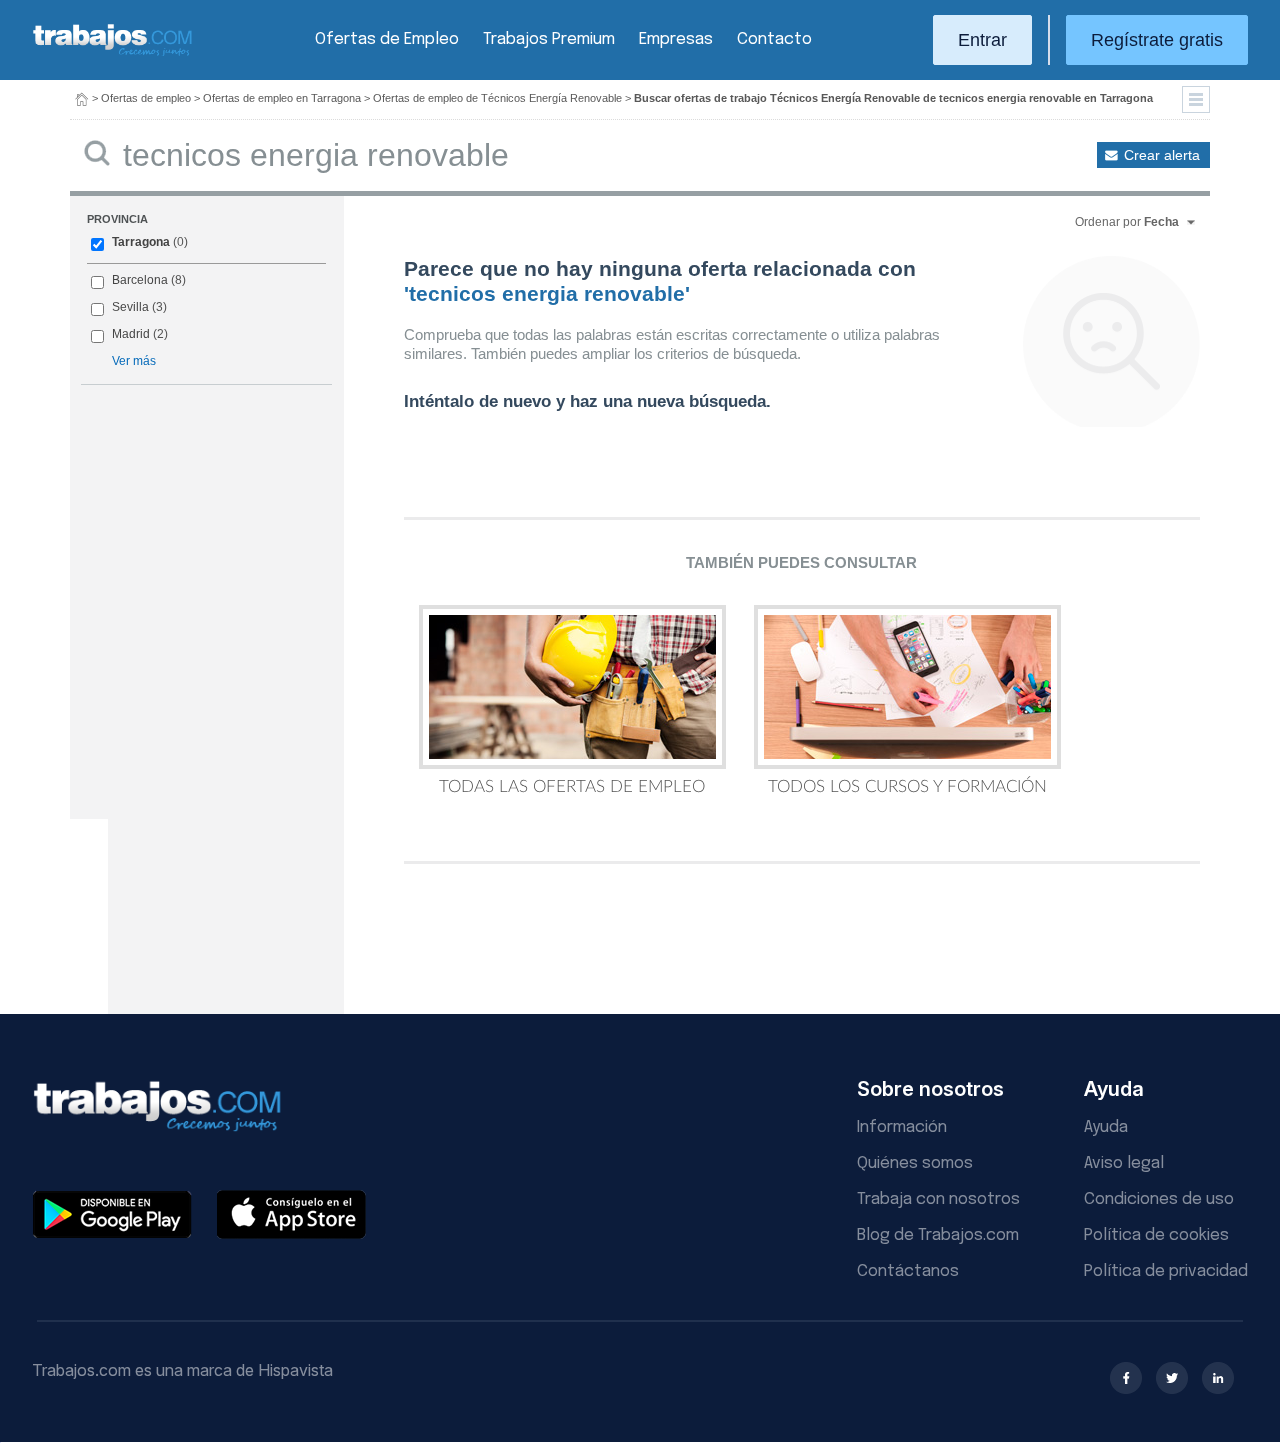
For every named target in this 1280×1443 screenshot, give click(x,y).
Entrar (982, 40)
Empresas (676, 39)
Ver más (134, 361)
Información (902, 1127)
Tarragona (141, 242)
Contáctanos (908, 1271)
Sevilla (130, 307)
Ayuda (1106, 1127)
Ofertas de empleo (146, 98)
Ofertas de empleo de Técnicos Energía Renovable (497, 98)
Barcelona (140, 280)
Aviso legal (1124, 1163)
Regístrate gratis (1157, 40)
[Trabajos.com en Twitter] (1172, 1378)
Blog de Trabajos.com (938, 1235)
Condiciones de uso (1159, 1199)
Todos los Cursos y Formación (907, 786)
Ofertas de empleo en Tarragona (282, 98)
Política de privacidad (1166, 1271)
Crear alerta (1162, 155)
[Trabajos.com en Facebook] (1126, 1378)
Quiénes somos (915, 1163)
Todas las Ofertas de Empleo (572, 786)
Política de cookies (1156, 1235)
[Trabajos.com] (113, 53)
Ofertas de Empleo (387, 39)
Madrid (131, 334)
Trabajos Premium (549, 39)
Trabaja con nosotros (938, 1199)
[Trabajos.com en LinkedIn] (1218, 1378)
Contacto (774, 39)
